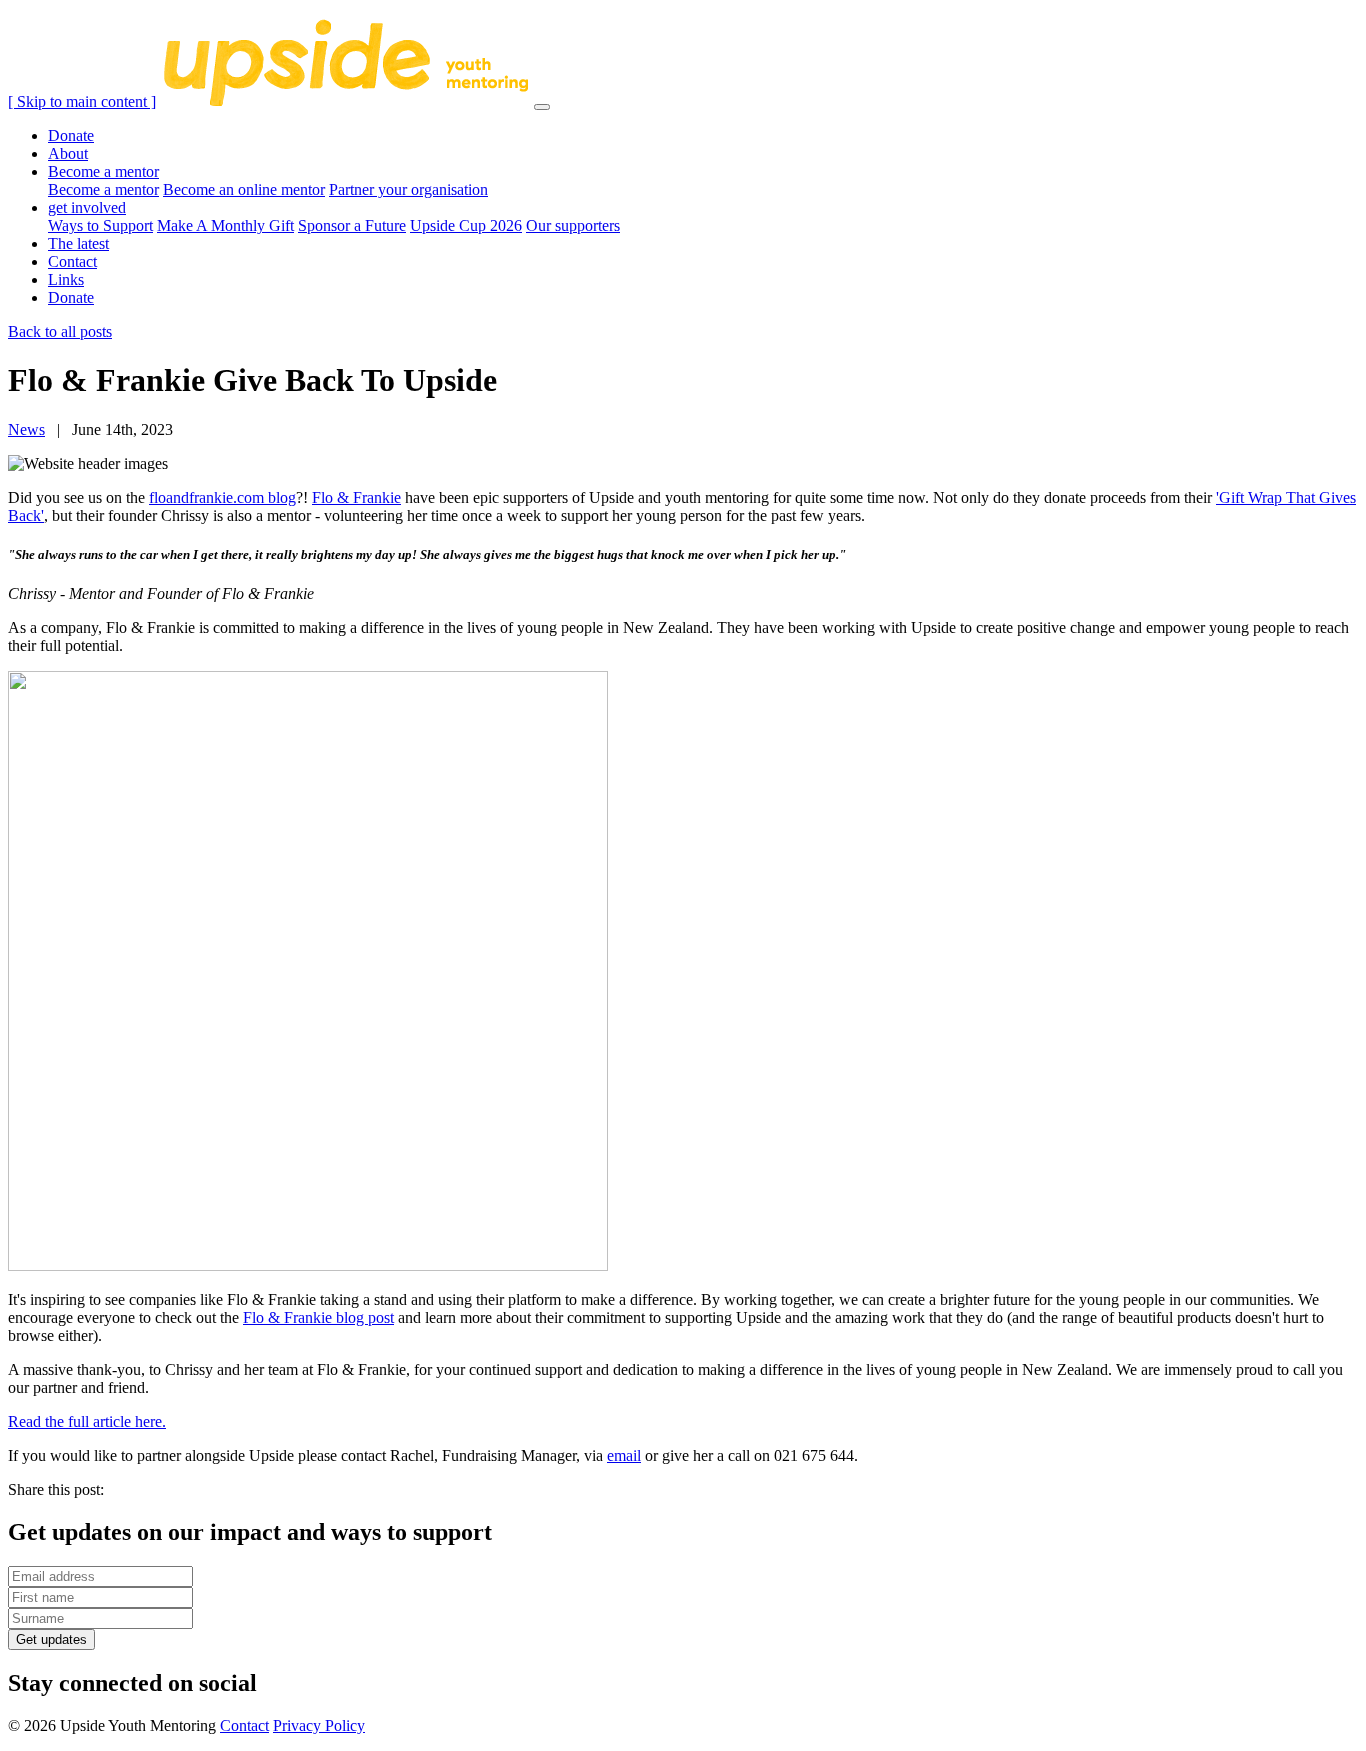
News (26, 429)
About (68, 153)
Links (66, 279)
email (624, 1455)
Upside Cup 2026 (466, 225)
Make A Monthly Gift (225, 225)
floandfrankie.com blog (222, 497)
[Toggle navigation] (542, 107)
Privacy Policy (319, 1725)
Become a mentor (103, 171)
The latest (78, 243)
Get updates (51, 1639)
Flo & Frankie (356, 497)
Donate (71, 135)
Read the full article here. (87, 1421)
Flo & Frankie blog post (318, 1317)
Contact (72, 261)
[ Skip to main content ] (82, 101)
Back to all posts (60, 331)
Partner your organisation (408, 189)
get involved (87, 207)
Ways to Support (100, 225)
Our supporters (573, 225)
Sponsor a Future (352, 225)
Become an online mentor (244, 189)
